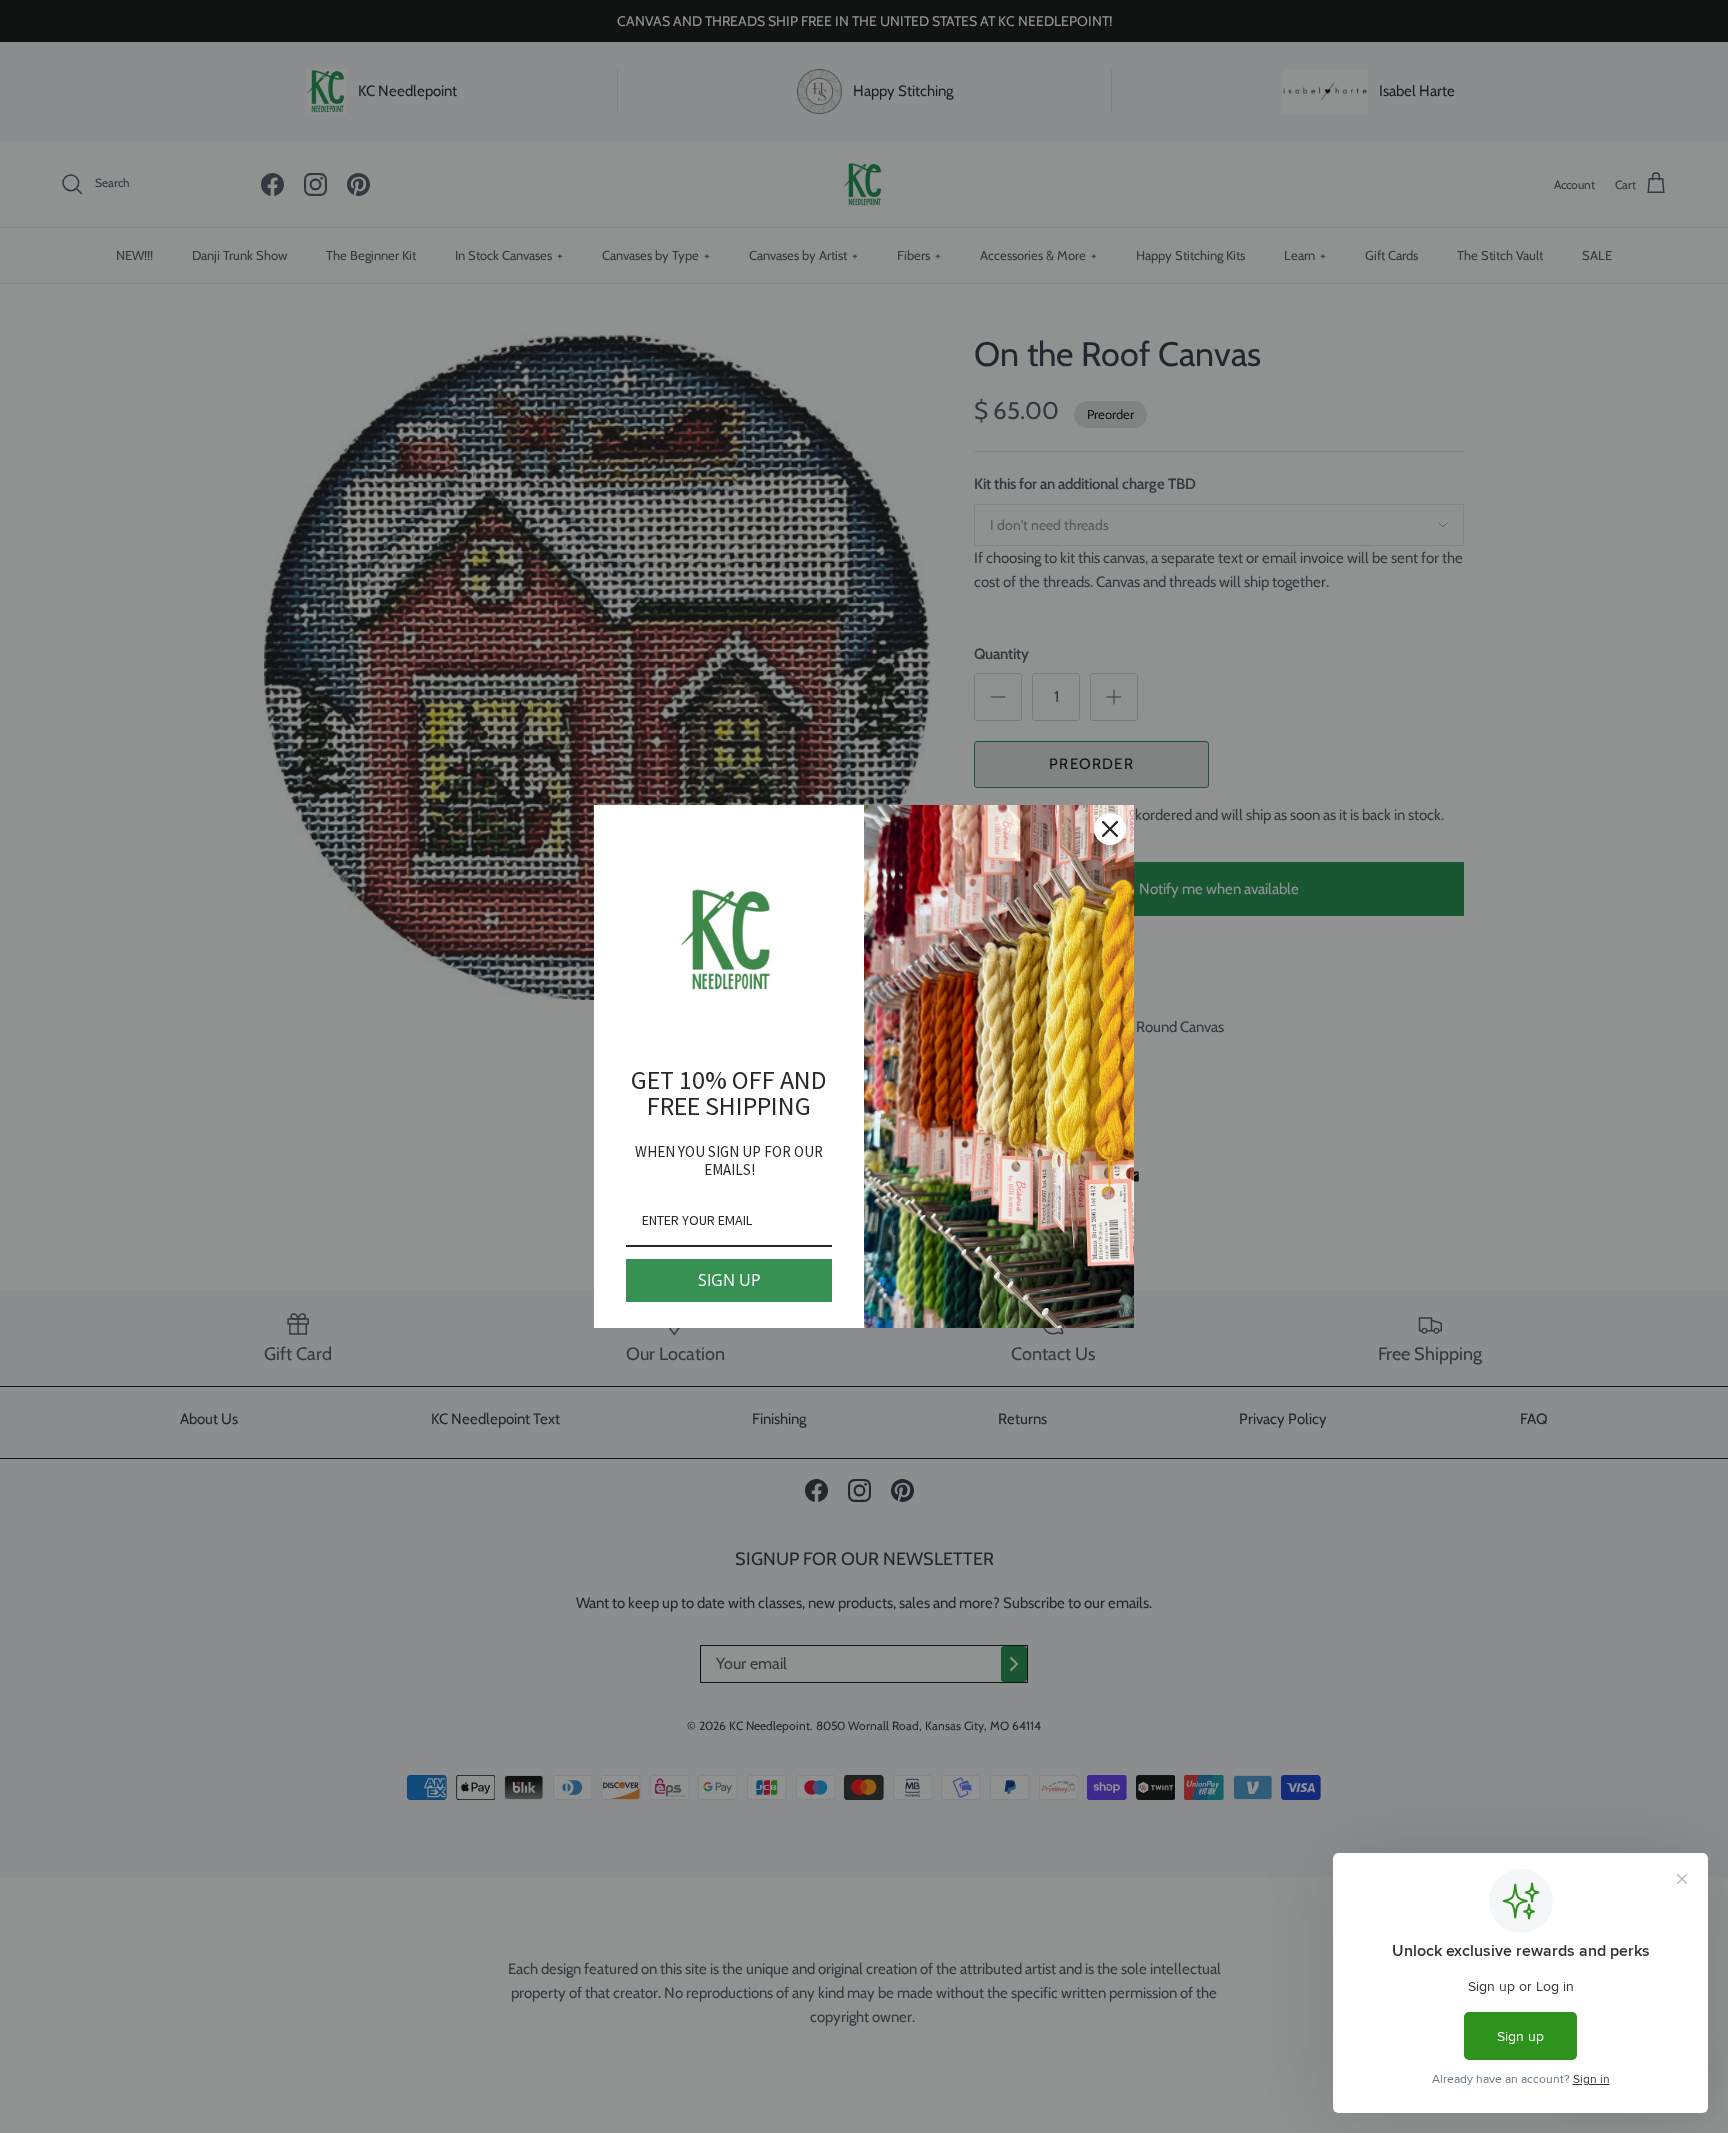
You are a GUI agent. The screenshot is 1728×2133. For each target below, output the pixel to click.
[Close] (1110, 829)
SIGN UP (729, 1280)
